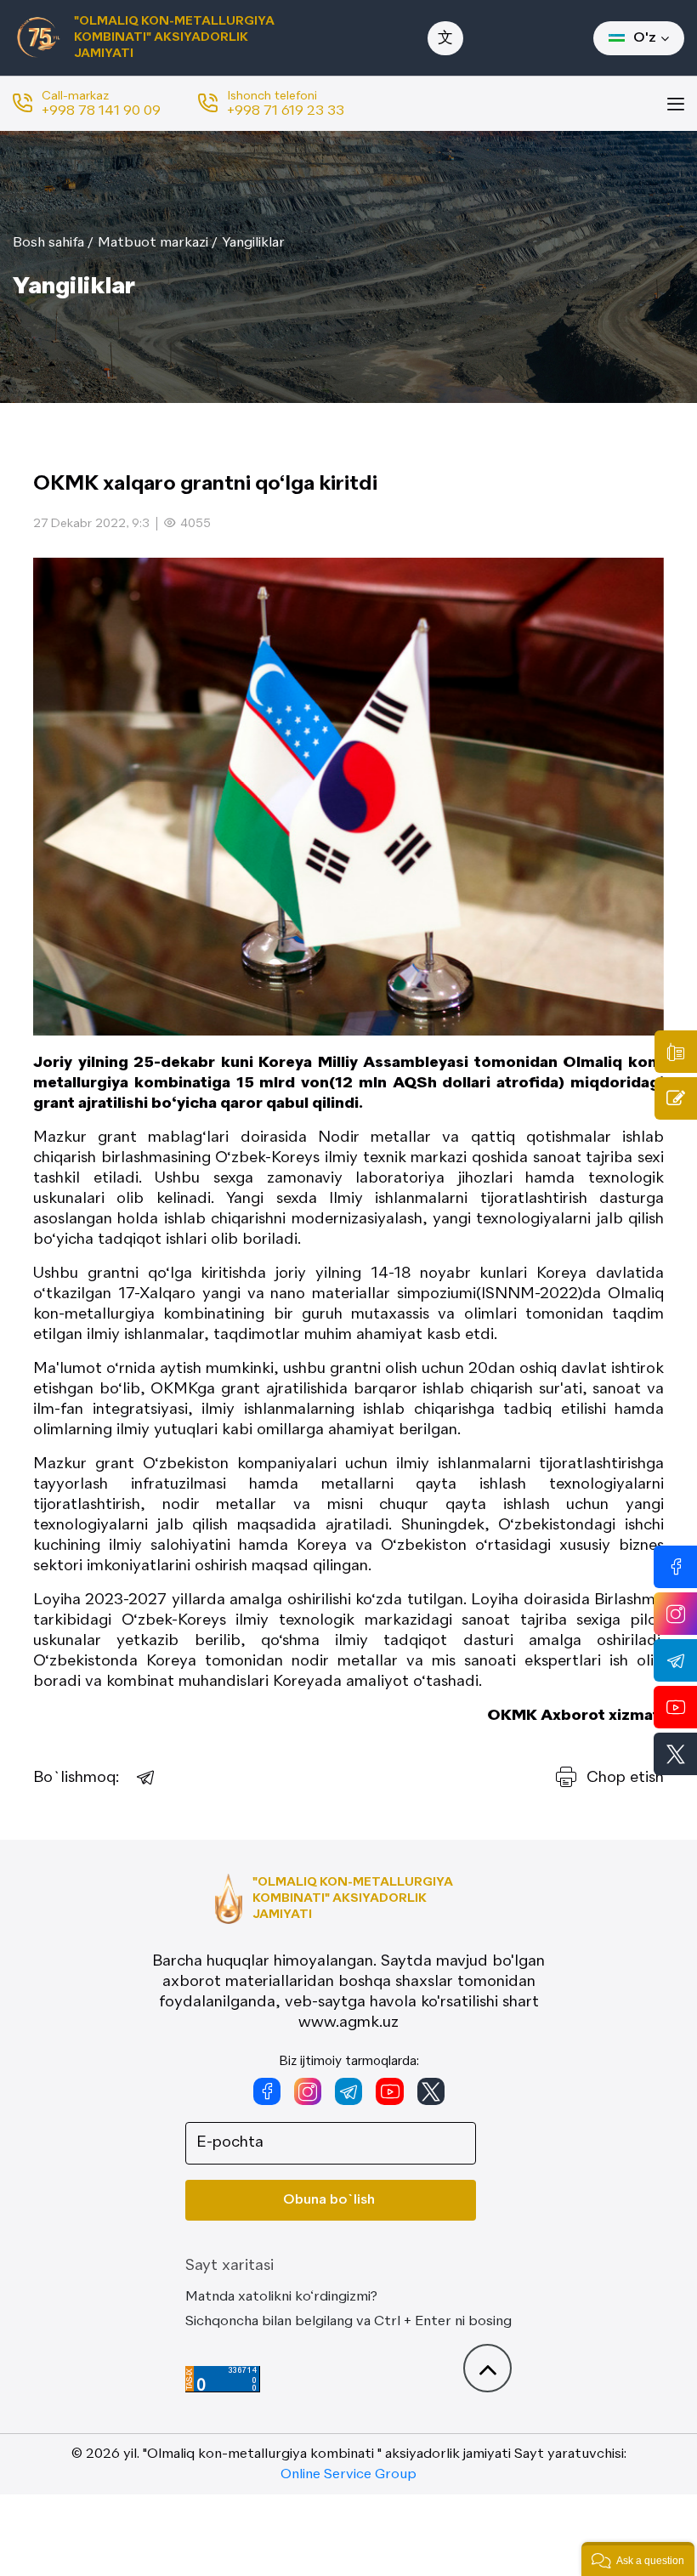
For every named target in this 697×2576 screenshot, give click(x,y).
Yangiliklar (253, 243)
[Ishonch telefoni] (676, 1052)
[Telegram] (146, 1778)
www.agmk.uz (348, 2023)
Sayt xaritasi (229, 2266)
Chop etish (625, 1778)
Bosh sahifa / (53, 243)
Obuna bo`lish (329, 2200)
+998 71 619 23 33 (286, 111)
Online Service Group (348, 2475)
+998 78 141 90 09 (101, 111)
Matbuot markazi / (158, 243)
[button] (638, 2559)
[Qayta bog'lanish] (676, 1098)
